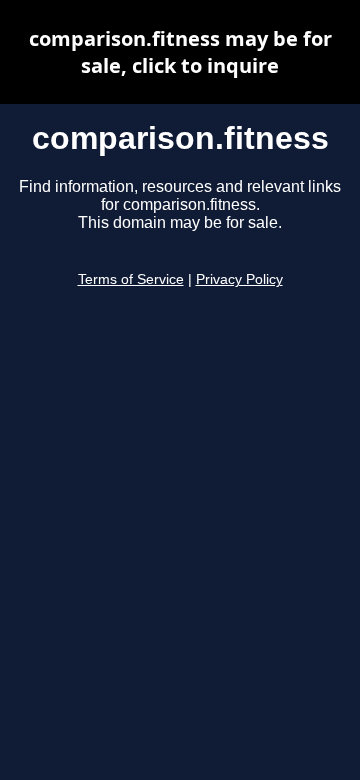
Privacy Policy (239, 279)
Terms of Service (131, 279)
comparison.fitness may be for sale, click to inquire (180, 52)
